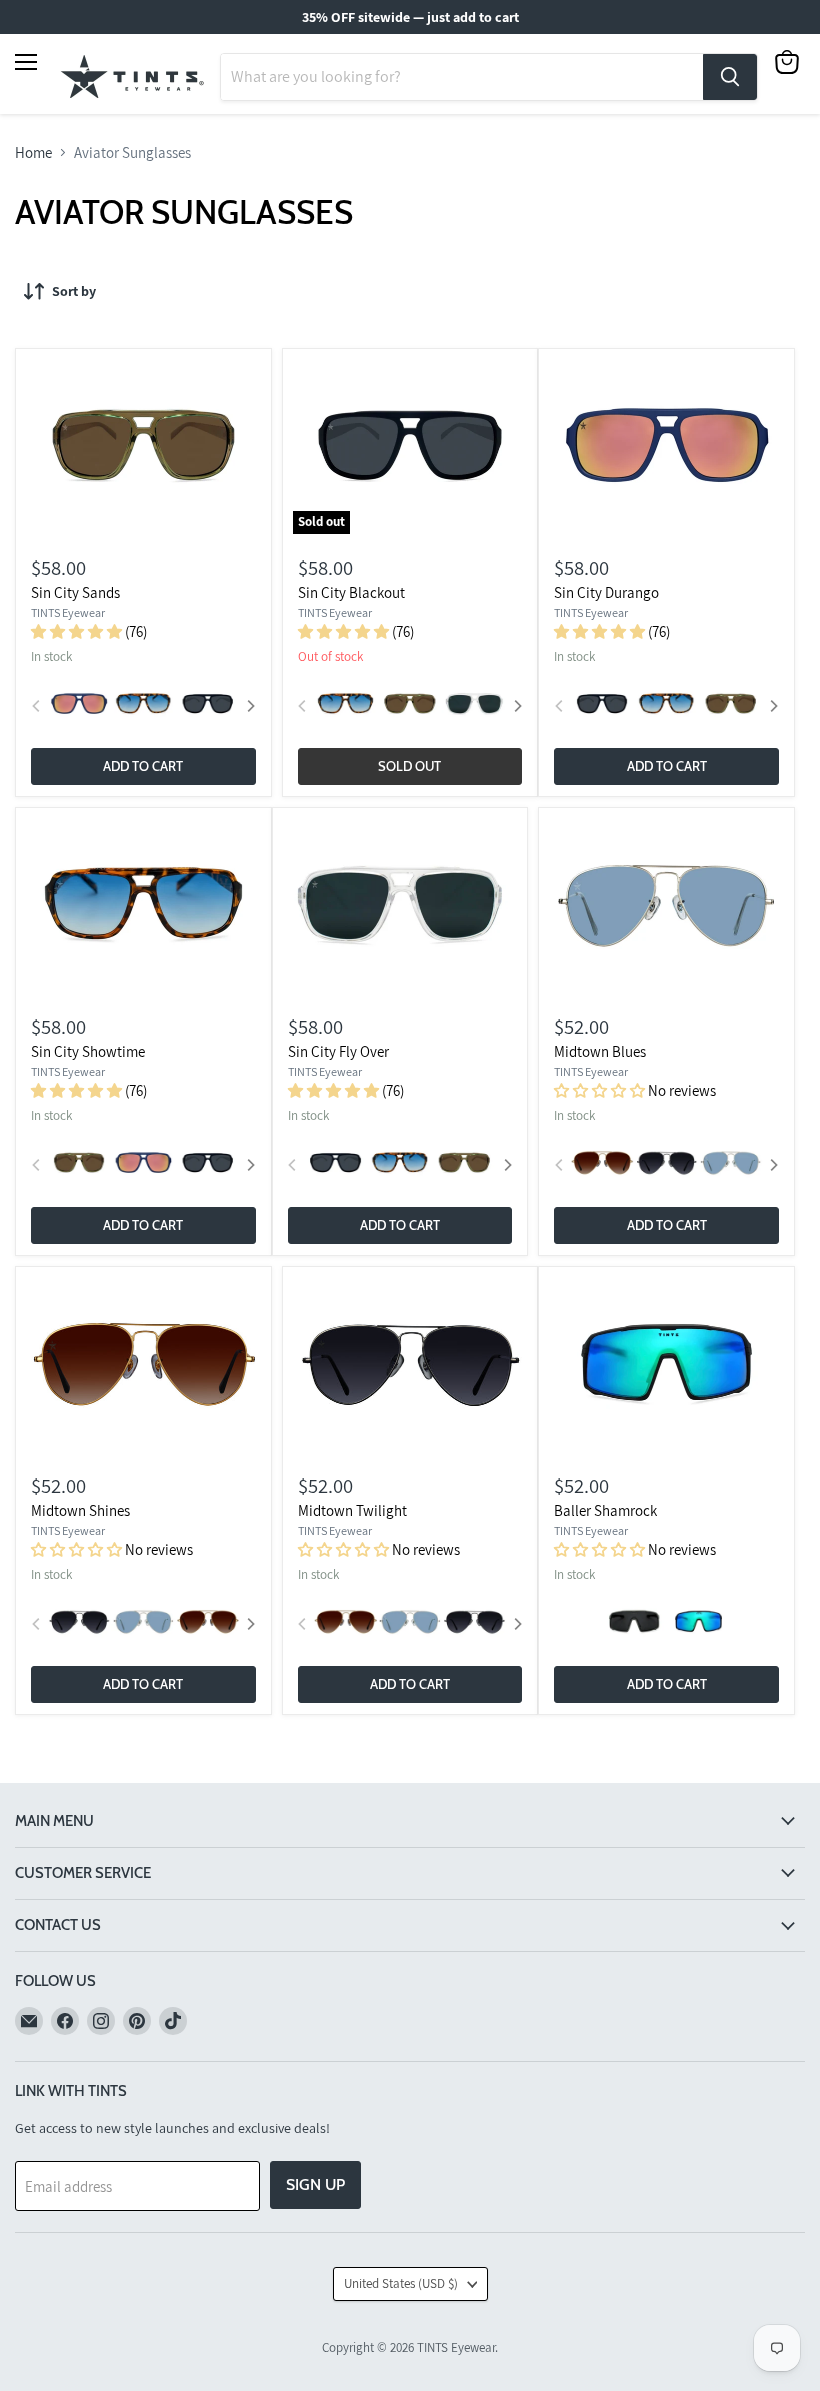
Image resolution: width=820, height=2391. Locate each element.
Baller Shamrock (605, 1510)
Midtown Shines (80, 1510)
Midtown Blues (600, 1051)
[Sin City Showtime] (143, 905)
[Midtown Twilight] (409, 1365)
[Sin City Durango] (666, 446)
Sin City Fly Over (338, 1051)
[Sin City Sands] (143, 446)
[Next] (250, 706)
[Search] (730, 77)
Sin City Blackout (351, 592)
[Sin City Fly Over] (399, 905)
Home (33, 152)
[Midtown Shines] (143, 1365)
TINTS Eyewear (68, 612)
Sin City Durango (606, 592)
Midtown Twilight (352, 1510)
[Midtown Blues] (666, 905)
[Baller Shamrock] (666, 1365)
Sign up (315, 2184)
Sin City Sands (75, 592)
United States (401, 2283)
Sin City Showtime (88, 1051)
